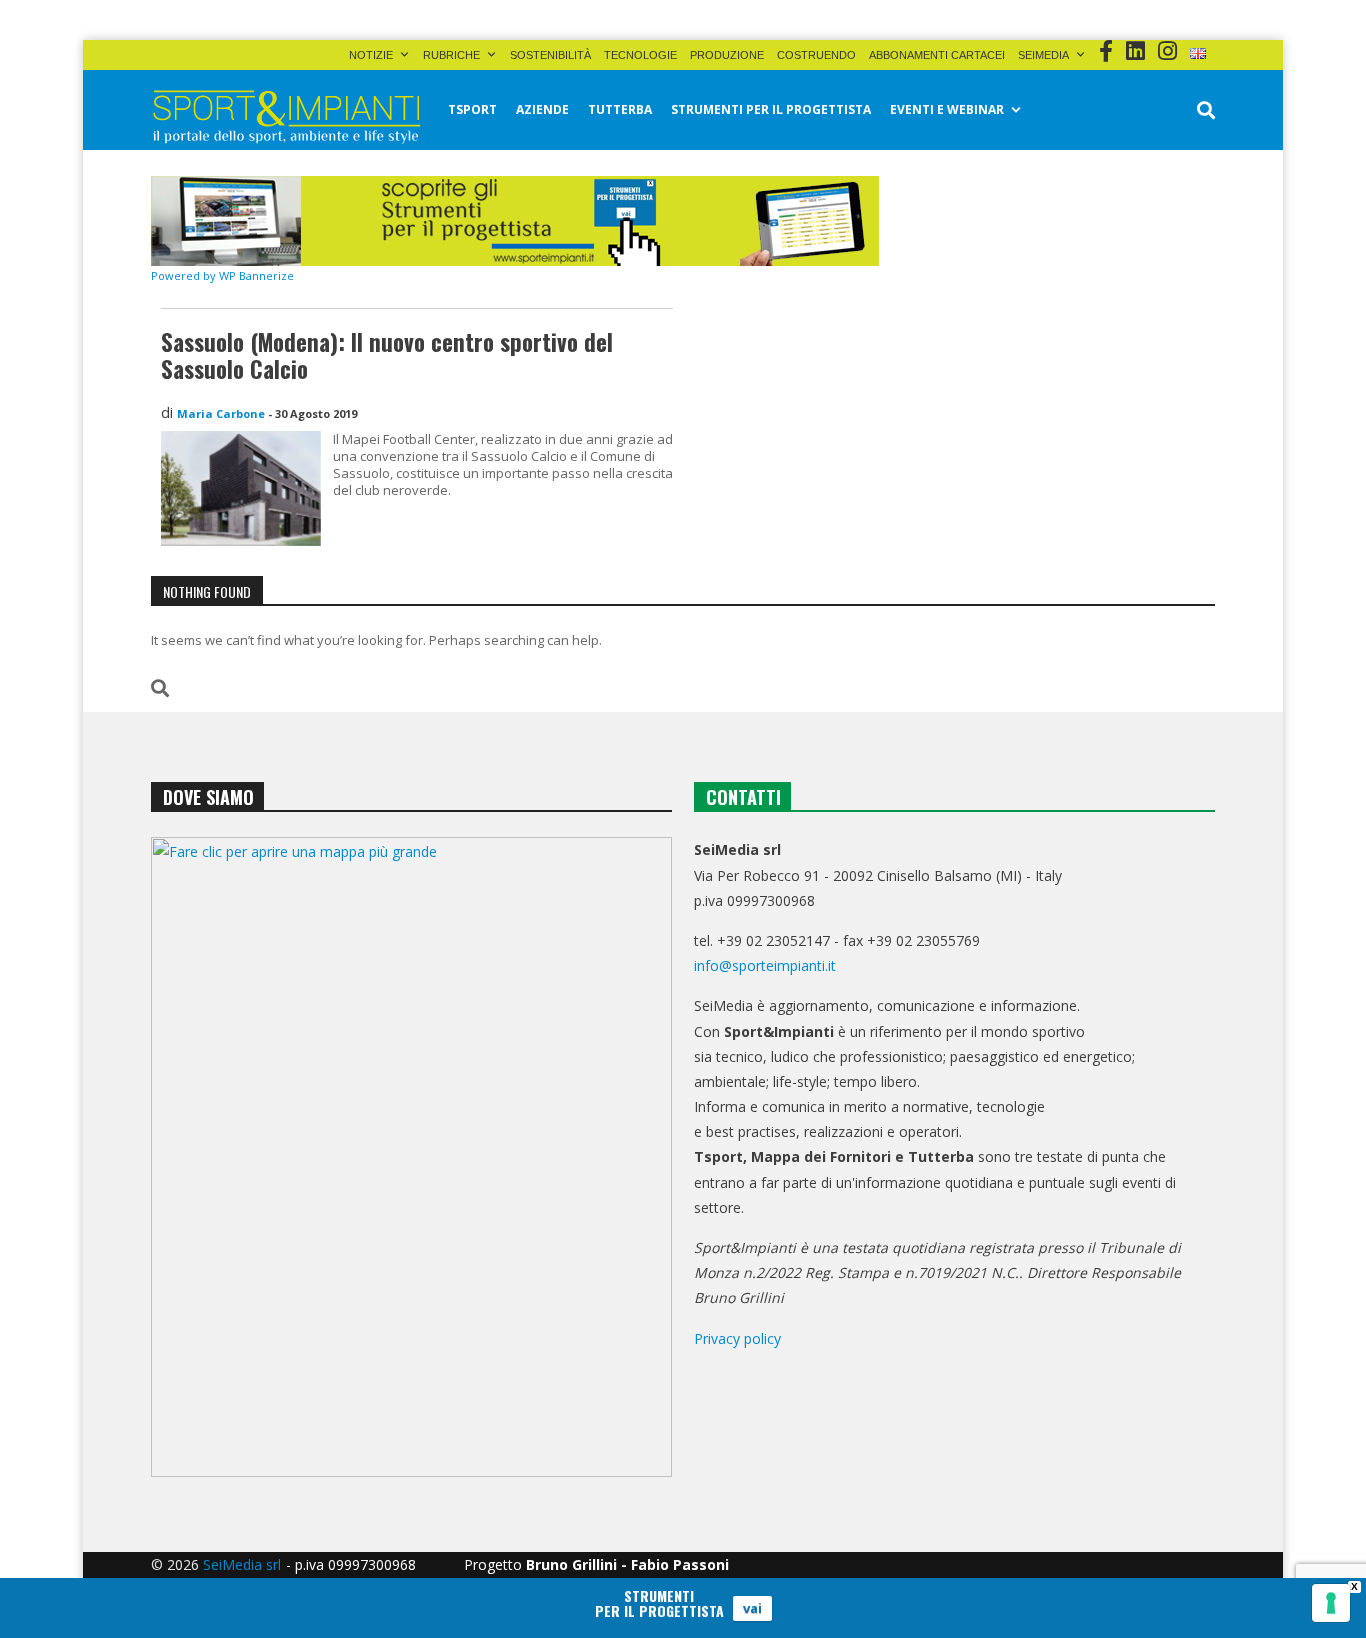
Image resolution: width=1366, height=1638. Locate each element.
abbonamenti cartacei (937, 55)
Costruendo (816, 55)
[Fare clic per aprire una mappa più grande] (411, 1157)
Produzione (727, 55)
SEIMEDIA (1043, 55)
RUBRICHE (451, 55)
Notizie (371, 55)
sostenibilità (550, 55)
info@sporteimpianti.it (765, 965)
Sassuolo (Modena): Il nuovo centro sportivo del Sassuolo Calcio (387, 356)
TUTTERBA (620, 109)
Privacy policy (737, 1338)
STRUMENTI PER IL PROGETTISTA (771, 109)
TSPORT (472, 109)
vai (752, 1608)
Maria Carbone (221, 413)
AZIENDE (542, 109)
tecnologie (640, 55)
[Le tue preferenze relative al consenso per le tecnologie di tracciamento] (1331, 1603)
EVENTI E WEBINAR (947, 109)
